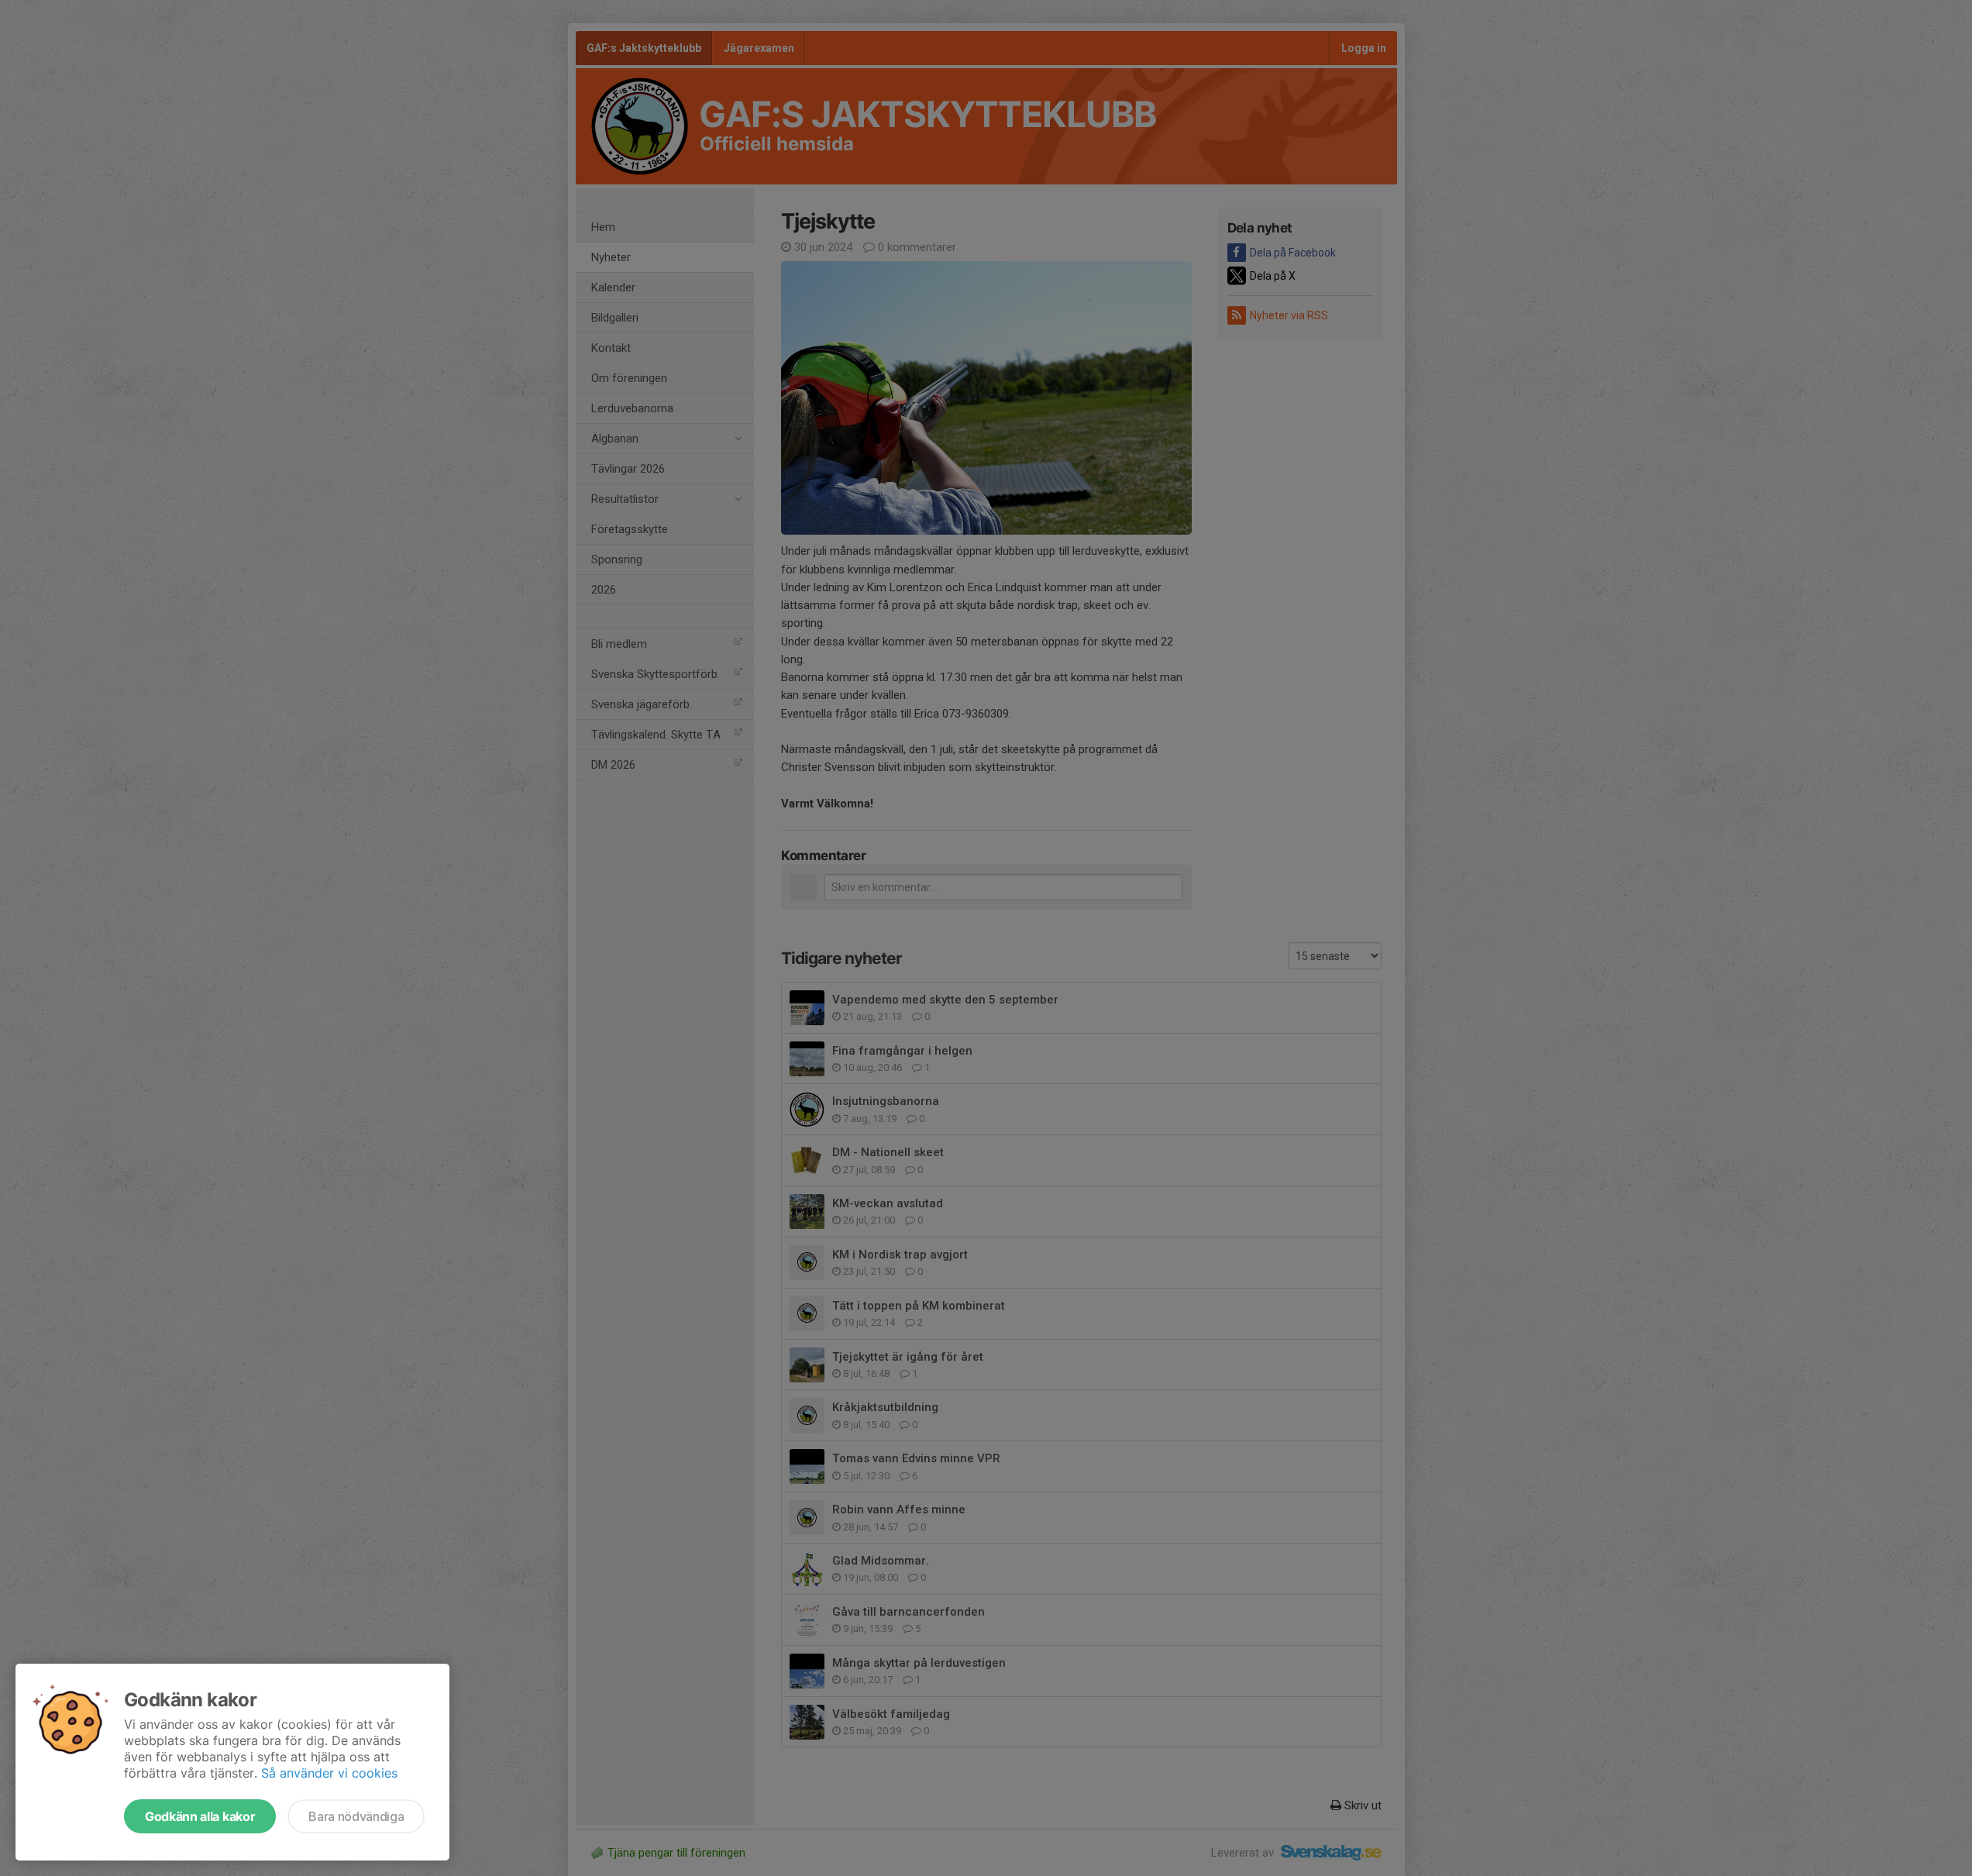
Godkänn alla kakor (200, 1816)
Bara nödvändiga (356, 1816)
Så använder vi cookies (329, 1773)
